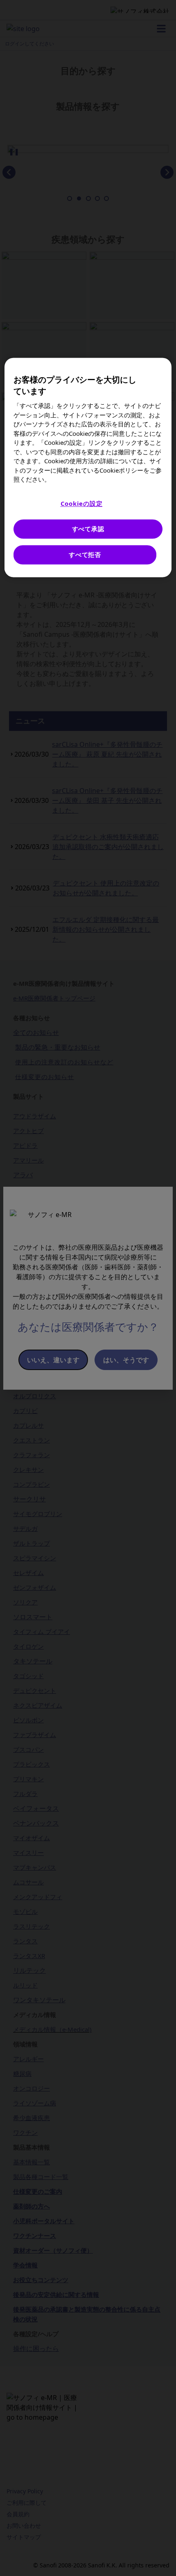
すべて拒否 (85, 554)
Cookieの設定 (82, 503)
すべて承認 (88, 529)
